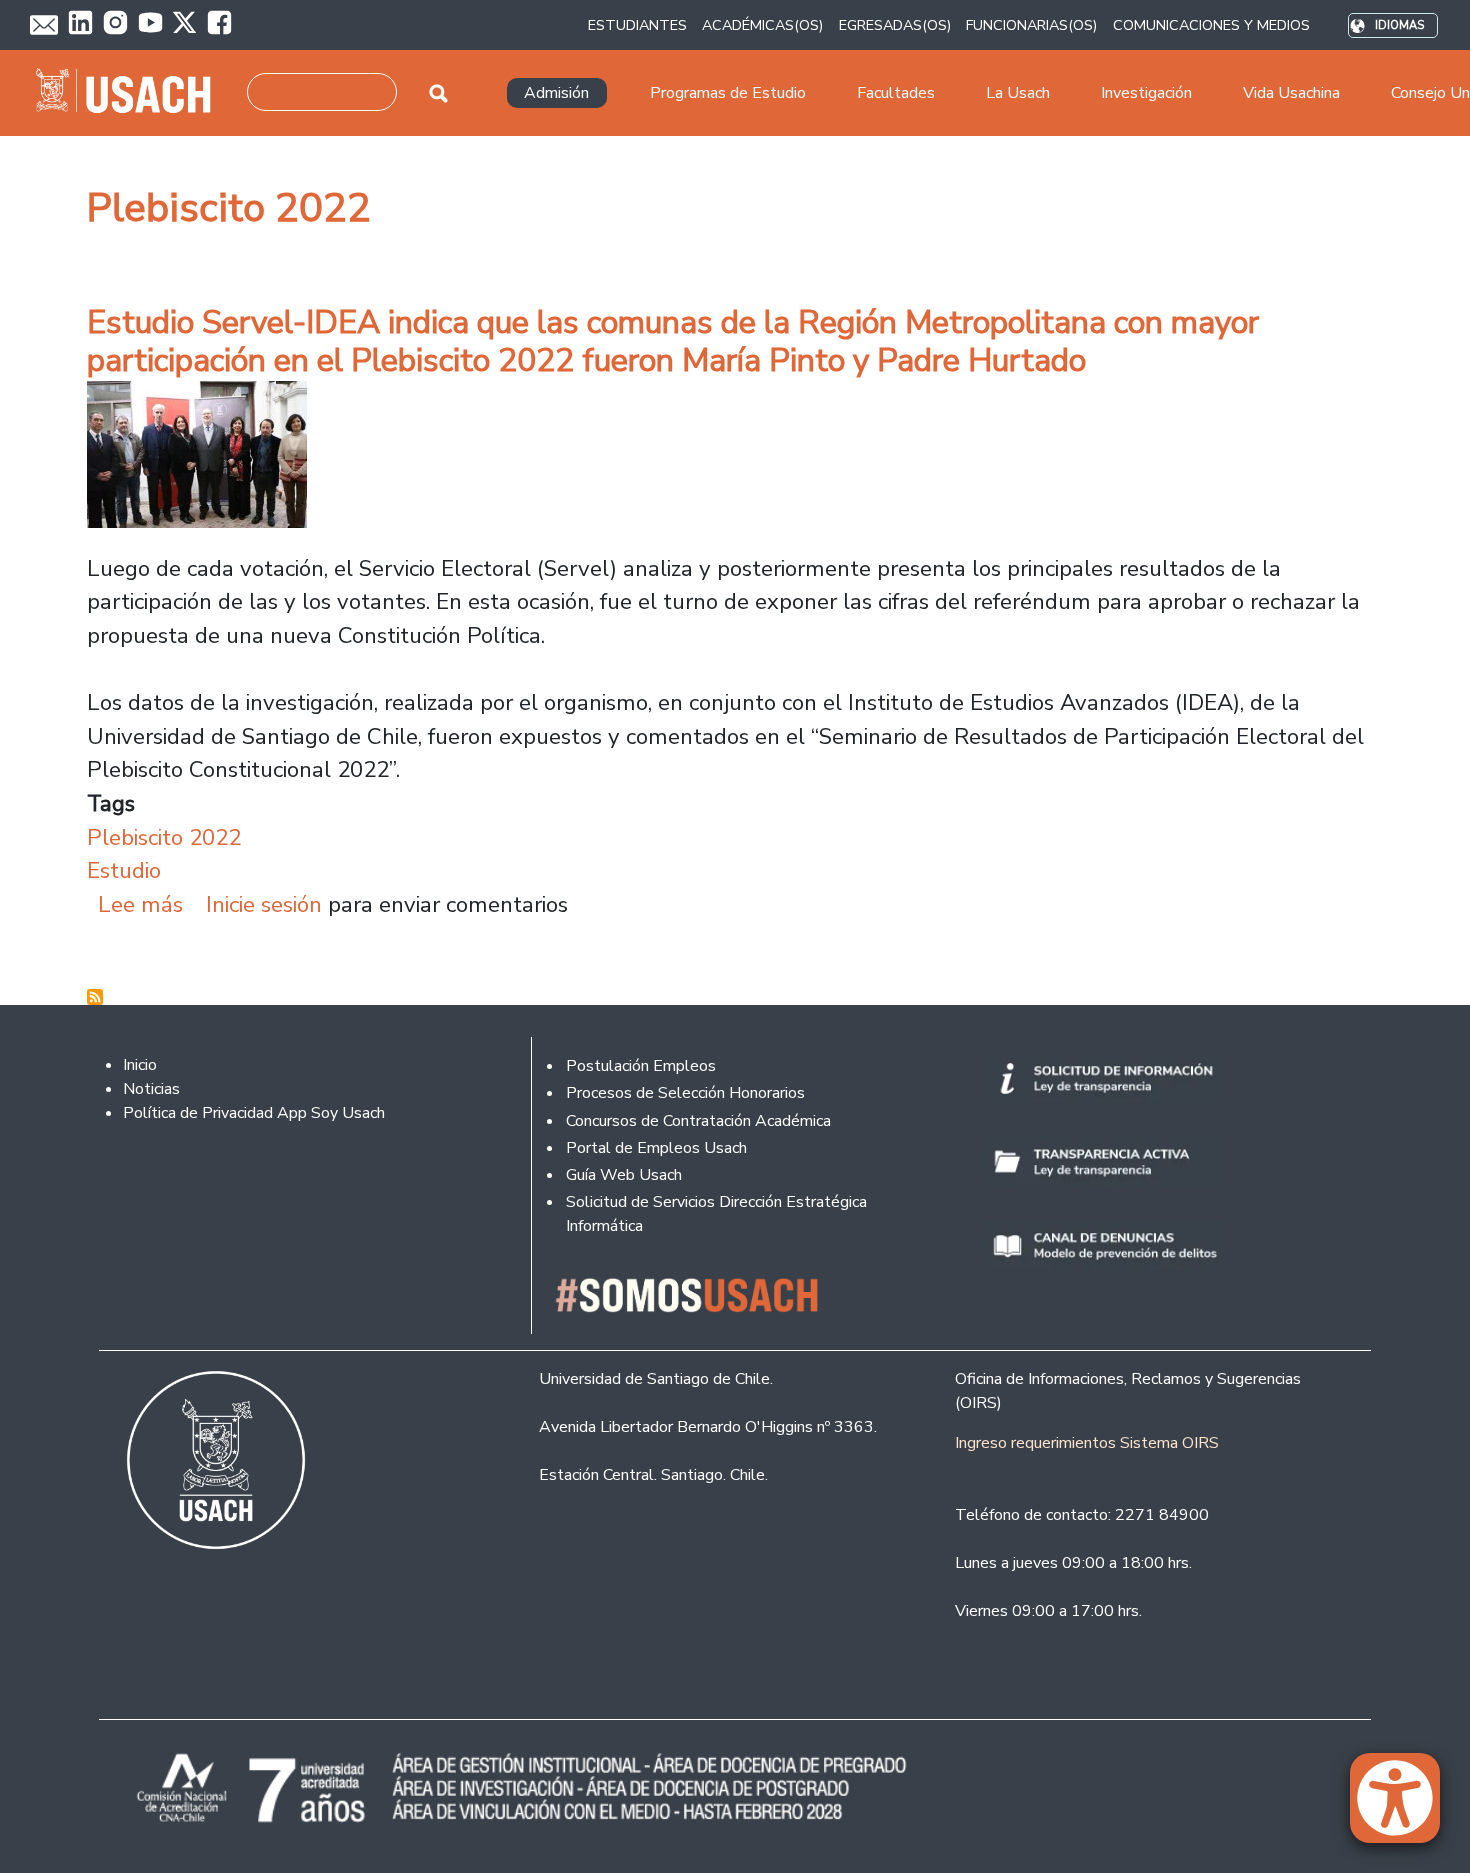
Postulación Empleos (641, 1066)
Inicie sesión (264, 904)
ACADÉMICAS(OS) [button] (762, 25)
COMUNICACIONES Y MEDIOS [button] (1211, 25)
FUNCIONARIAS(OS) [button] (1031, 25)
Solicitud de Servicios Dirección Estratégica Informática (716, 1214)
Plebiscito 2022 (164, 837)
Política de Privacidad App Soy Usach (254, 1113)
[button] (1405, 1807)
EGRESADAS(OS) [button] (895, 25)
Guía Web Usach (624, 1175)
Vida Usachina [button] (1291, 93)
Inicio (140, 1065)
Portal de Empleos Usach (656, 1148)
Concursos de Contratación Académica (698, 1121)
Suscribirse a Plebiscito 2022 (95, 997)
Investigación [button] (1146, 93)
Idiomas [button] (1399, 25)
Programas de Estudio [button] (728, 93)
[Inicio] (131, 93)
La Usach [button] (1018, 93)
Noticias (151, 1089)
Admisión (556, 93)
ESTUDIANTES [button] (637, 25)
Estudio (124, 870)
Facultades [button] (896, 93)
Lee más (140, 904)
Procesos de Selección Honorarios (685, 1093)
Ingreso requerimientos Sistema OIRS (1087, 1443)
